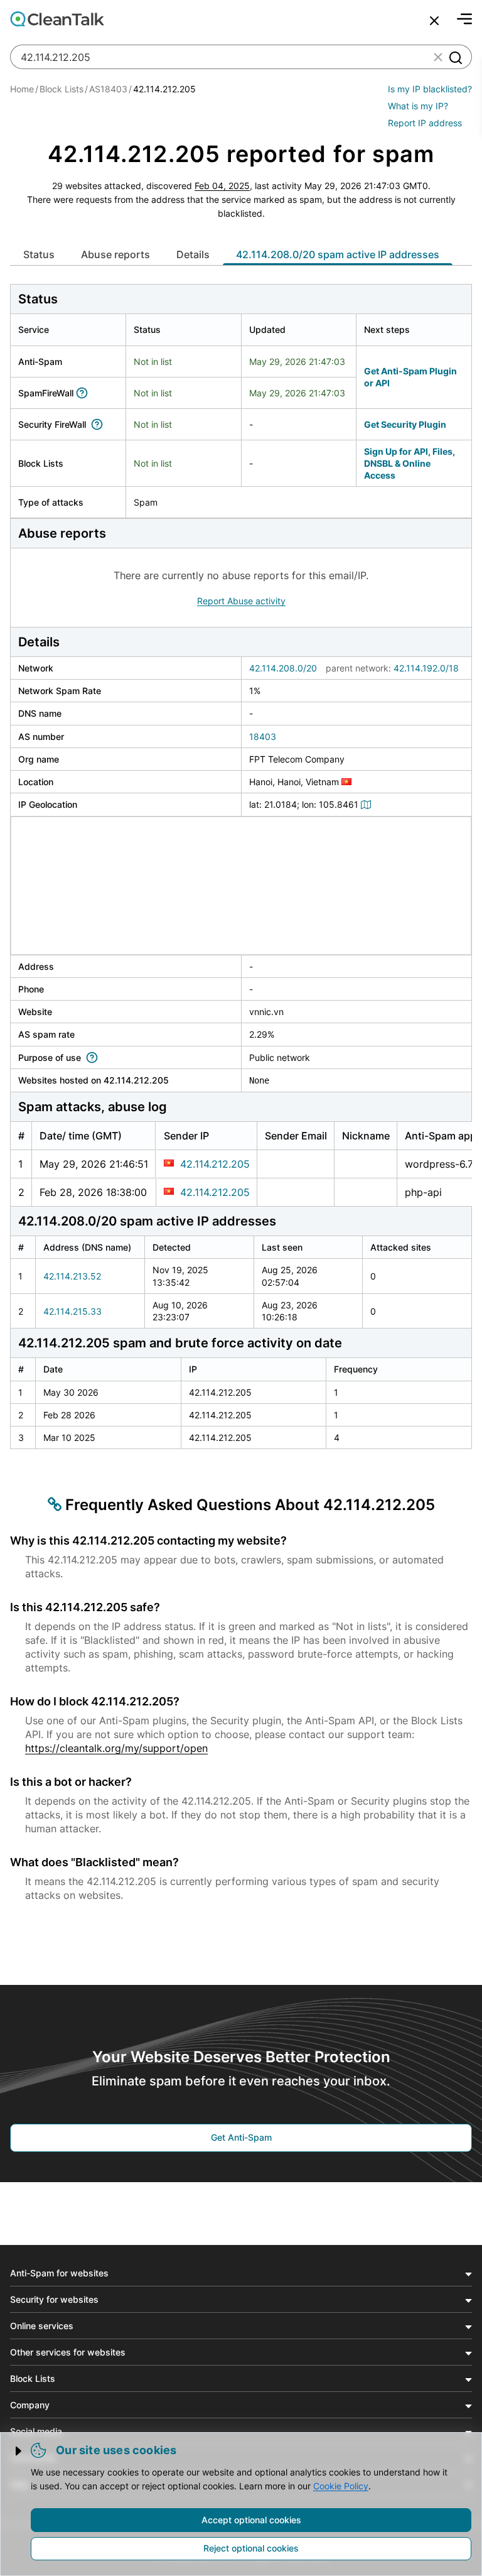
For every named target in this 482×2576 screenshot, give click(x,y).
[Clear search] (438, 57)
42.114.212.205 (215, 1164)
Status (39, 254)
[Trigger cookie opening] (19, 2451)
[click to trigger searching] (455, 57)
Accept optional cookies (251, 2520)
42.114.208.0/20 (283, 668)
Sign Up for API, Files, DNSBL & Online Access (410, 464)
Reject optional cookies (251, 2548)
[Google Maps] (368, 804)
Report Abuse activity (241, 601)
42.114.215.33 (72, 1311)
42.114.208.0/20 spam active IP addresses (338, 254)
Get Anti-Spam (241, 2137)
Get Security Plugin (405, 424)
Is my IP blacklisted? (430, 89)
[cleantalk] (57, 19)
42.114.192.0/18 (426, 668)
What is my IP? (418, 106)
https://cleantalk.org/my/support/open (116, 1748)
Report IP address (425, 123)
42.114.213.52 (72, 1276)
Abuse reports (115, 254)
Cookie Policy (341, 2486)
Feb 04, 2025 (222, 186)
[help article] (84, 393)
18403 (263, 736)
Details (193, 254)
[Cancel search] (434, 21)
